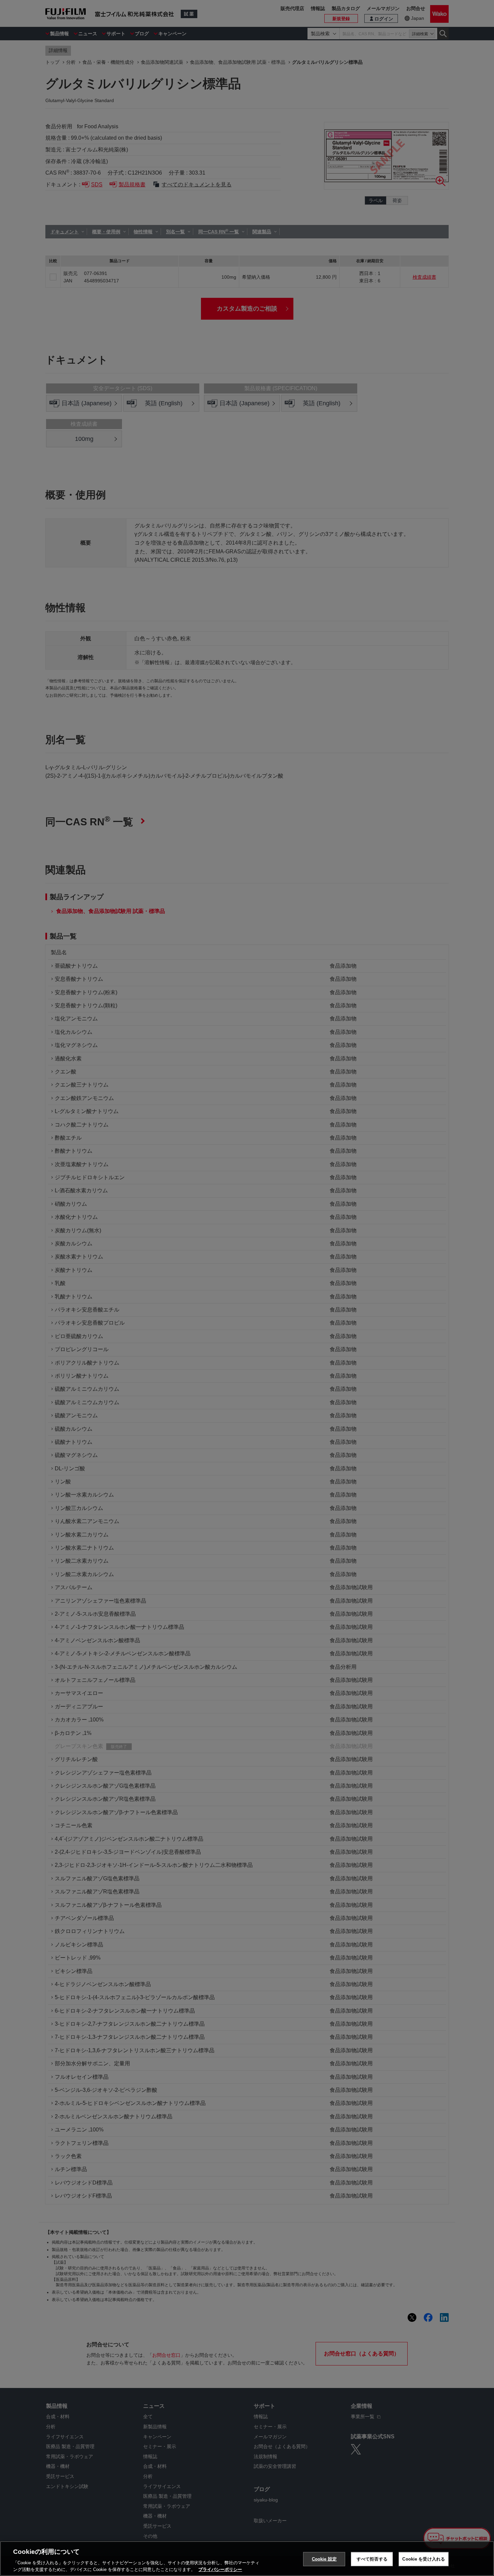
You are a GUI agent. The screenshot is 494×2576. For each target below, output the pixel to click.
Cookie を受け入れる (424, 2559)
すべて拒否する (372, 2559)
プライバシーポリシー (220, 2569)
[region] (247, 2559)
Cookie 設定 (324, 2559)
